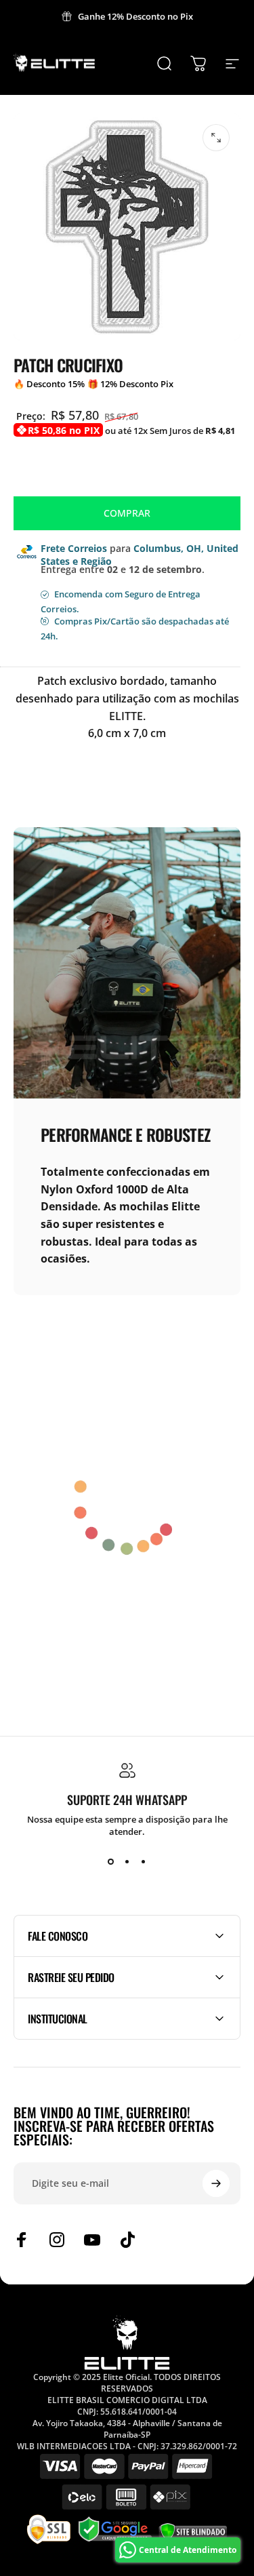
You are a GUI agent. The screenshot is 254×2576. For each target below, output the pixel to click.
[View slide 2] (127, 1862)
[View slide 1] (111, 1862)
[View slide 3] (144, 1862)
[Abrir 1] (216, 138)
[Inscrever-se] (216, 2183)
